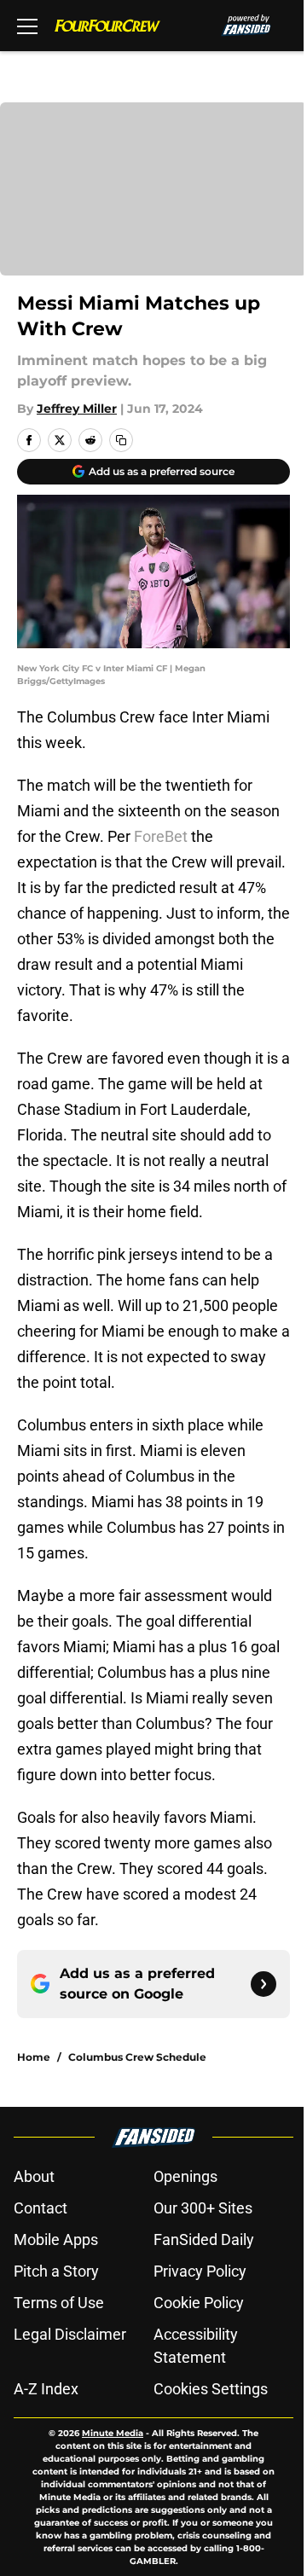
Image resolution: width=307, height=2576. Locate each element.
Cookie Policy (199, 2303)
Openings (185, 2176)
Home (34, 2057)
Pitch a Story (56, 2271)
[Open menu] (27, 26)
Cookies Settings (211, 2389)
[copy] (121, 440)
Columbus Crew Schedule (137, 2057)
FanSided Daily (204, 2239)
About (34, 2176)
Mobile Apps (56, 2239)
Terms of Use (59, 2303)
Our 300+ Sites (203, 2208)
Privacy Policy (200, 2271)
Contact (41, 2208)
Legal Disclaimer (70, 2334)
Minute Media (113, 2433)
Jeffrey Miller (77, 409)
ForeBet (161, 836)
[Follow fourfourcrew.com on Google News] (264, 1984)
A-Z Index (46, 2389)
